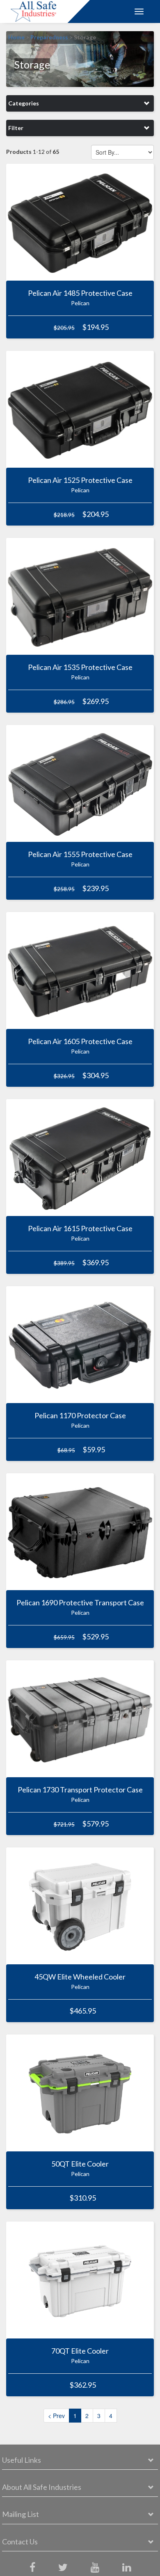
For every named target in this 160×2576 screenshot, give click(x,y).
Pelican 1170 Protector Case (80, 1415)
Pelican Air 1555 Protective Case (80, 854)
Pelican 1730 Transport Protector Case (80, 1790)
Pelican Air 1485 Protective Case (80, 293)
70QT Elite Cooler (80, 2351)
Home (16, 37)
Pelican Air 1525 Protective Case (80, 480)
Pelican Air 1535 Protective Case (80, 667)
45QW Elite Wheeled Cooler (80, 1977)
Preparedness (49, 37)
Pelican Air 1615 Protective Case (80, 1228)
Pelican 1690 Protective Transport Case (80, 1602)
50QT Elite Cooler (80, 2164)
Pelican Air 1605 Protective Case (80, 1041)
